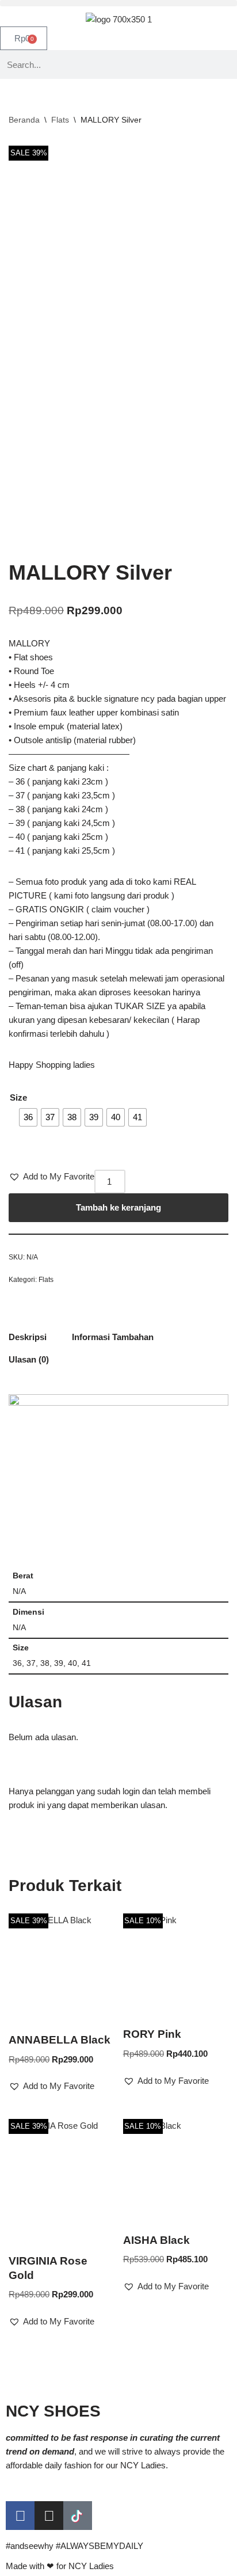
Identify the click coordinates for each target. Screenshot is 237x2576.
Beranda (24, 120)
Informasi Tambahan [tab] (113, 1337)
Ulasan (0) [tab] (29, 1359)
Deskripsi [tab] (28, 1337)
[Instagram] (49, 2516)
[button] (118, 3)
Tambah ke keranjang (118, 1207)
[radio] (28, 1117)
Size (18, 1097)
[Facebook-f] (20, 2516)
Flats (60, 120)
